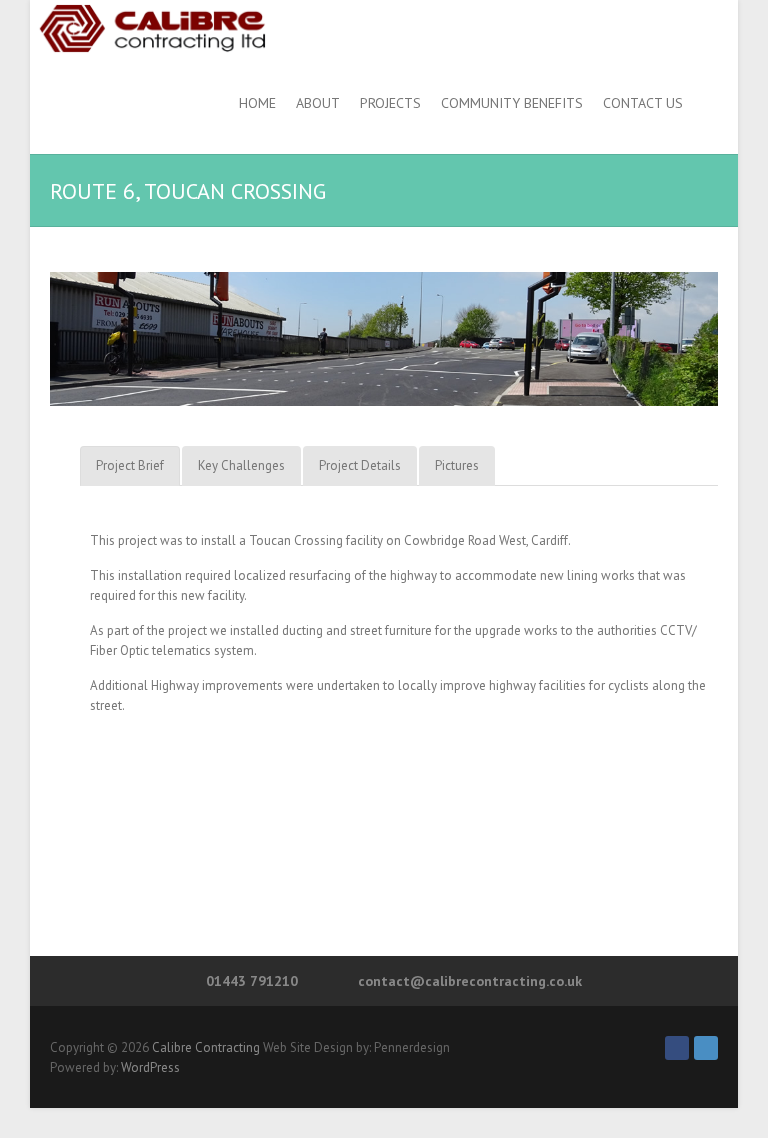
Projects (390, 103)
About (318, 103)
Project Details (360, 465)
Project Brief (130, 465)
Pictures (457, 465)
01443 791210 (252, 981)
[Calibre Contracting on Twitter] (706, 1048)
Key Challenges (241, 465)
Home (257, 103)
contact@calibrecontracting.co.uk (470, 981)
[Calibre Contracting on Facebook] (677, 1048)
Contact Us (643, 103)
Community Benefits (512, 103)
